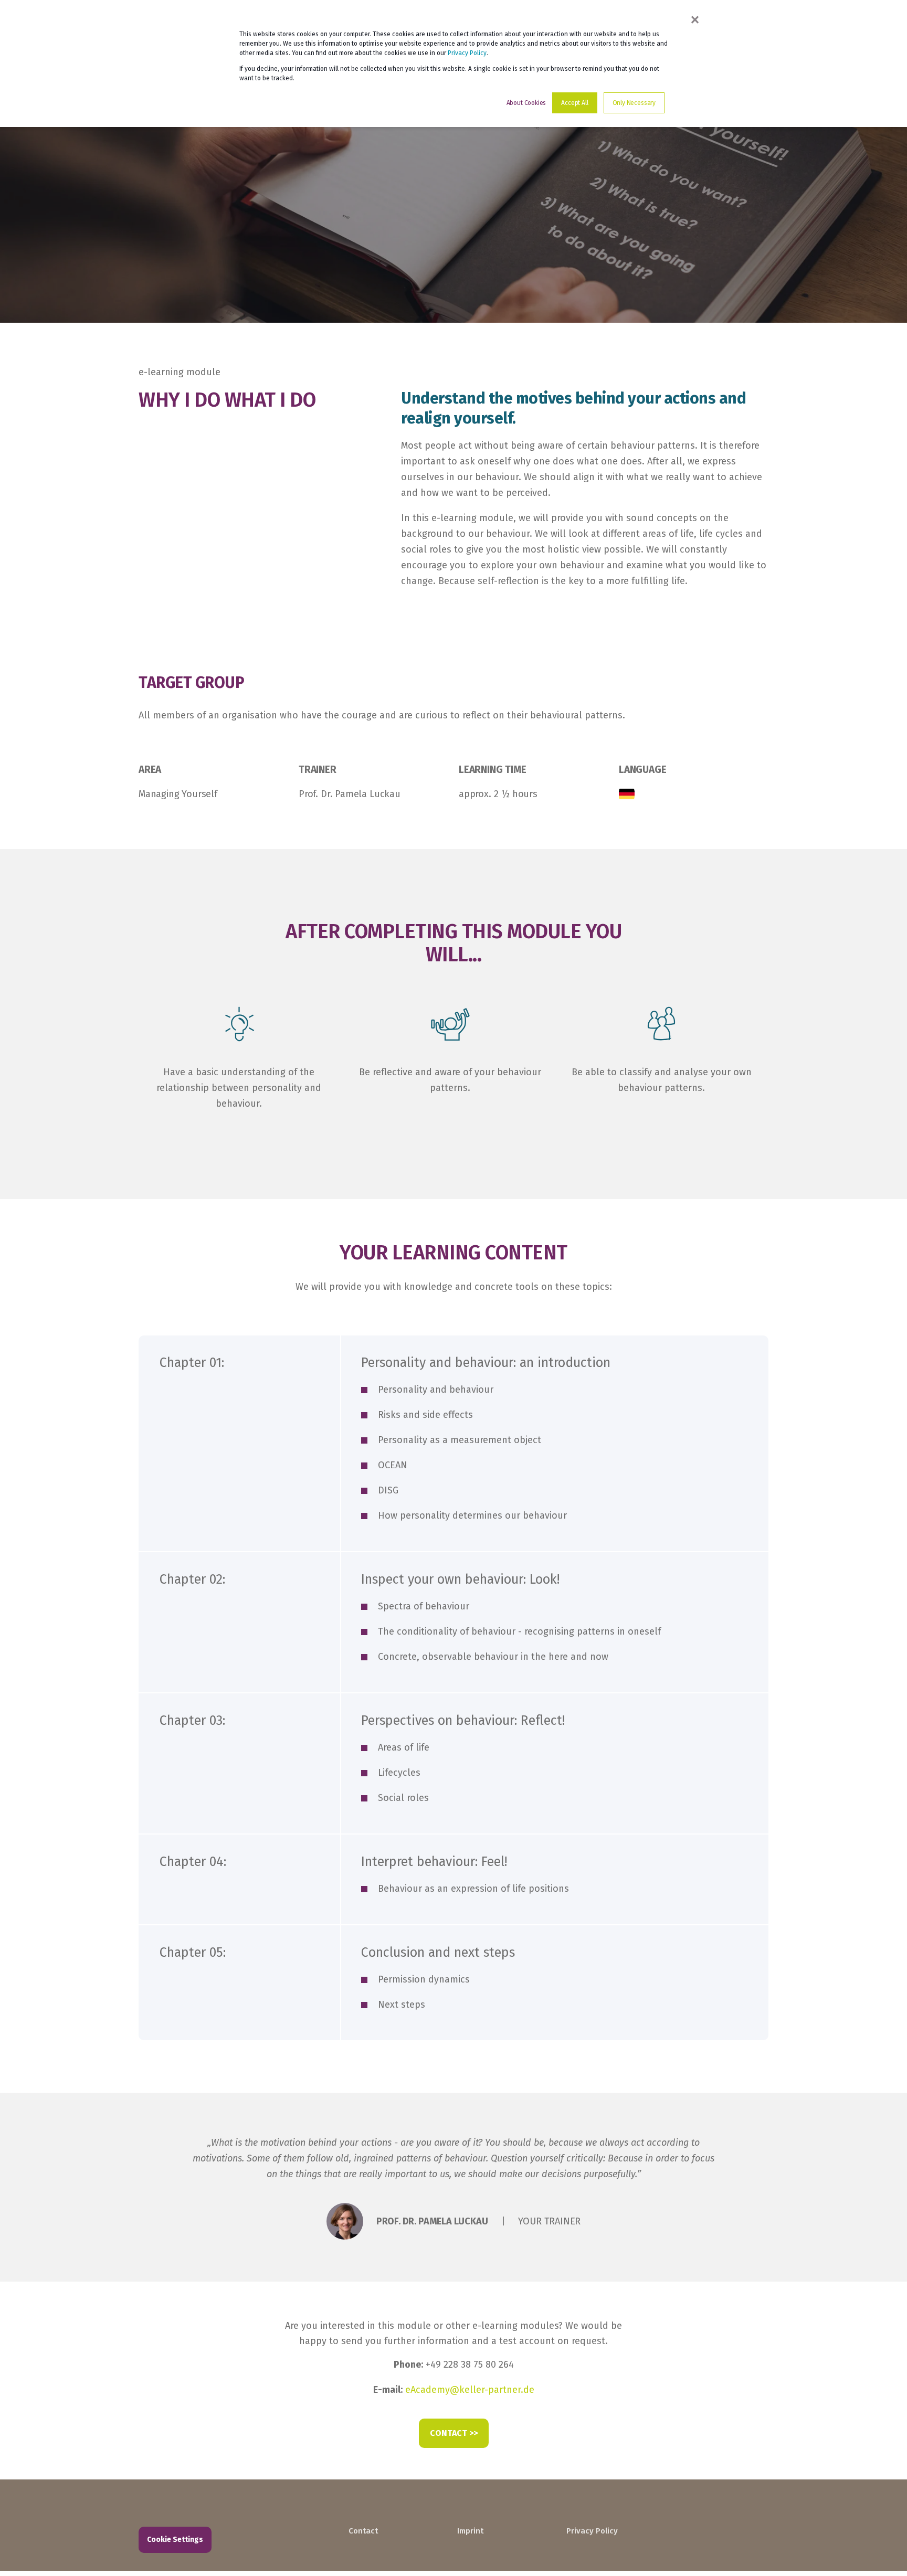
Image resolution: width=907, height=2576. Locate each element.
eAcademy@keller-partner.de (470, 2390)
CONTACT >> (454, 2433)
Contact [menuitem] (363, 2531)
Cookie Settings (175, 2540)
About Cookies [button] (526, 103)
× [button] (695, 19)
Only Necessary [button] (634, 103)
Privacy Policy (467, 53)
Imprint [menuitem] (470, 2531)
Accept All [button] (574, 103)
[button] (881, 2550)
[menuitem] (396, 2516)
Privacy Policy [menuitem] (592, 2531)
